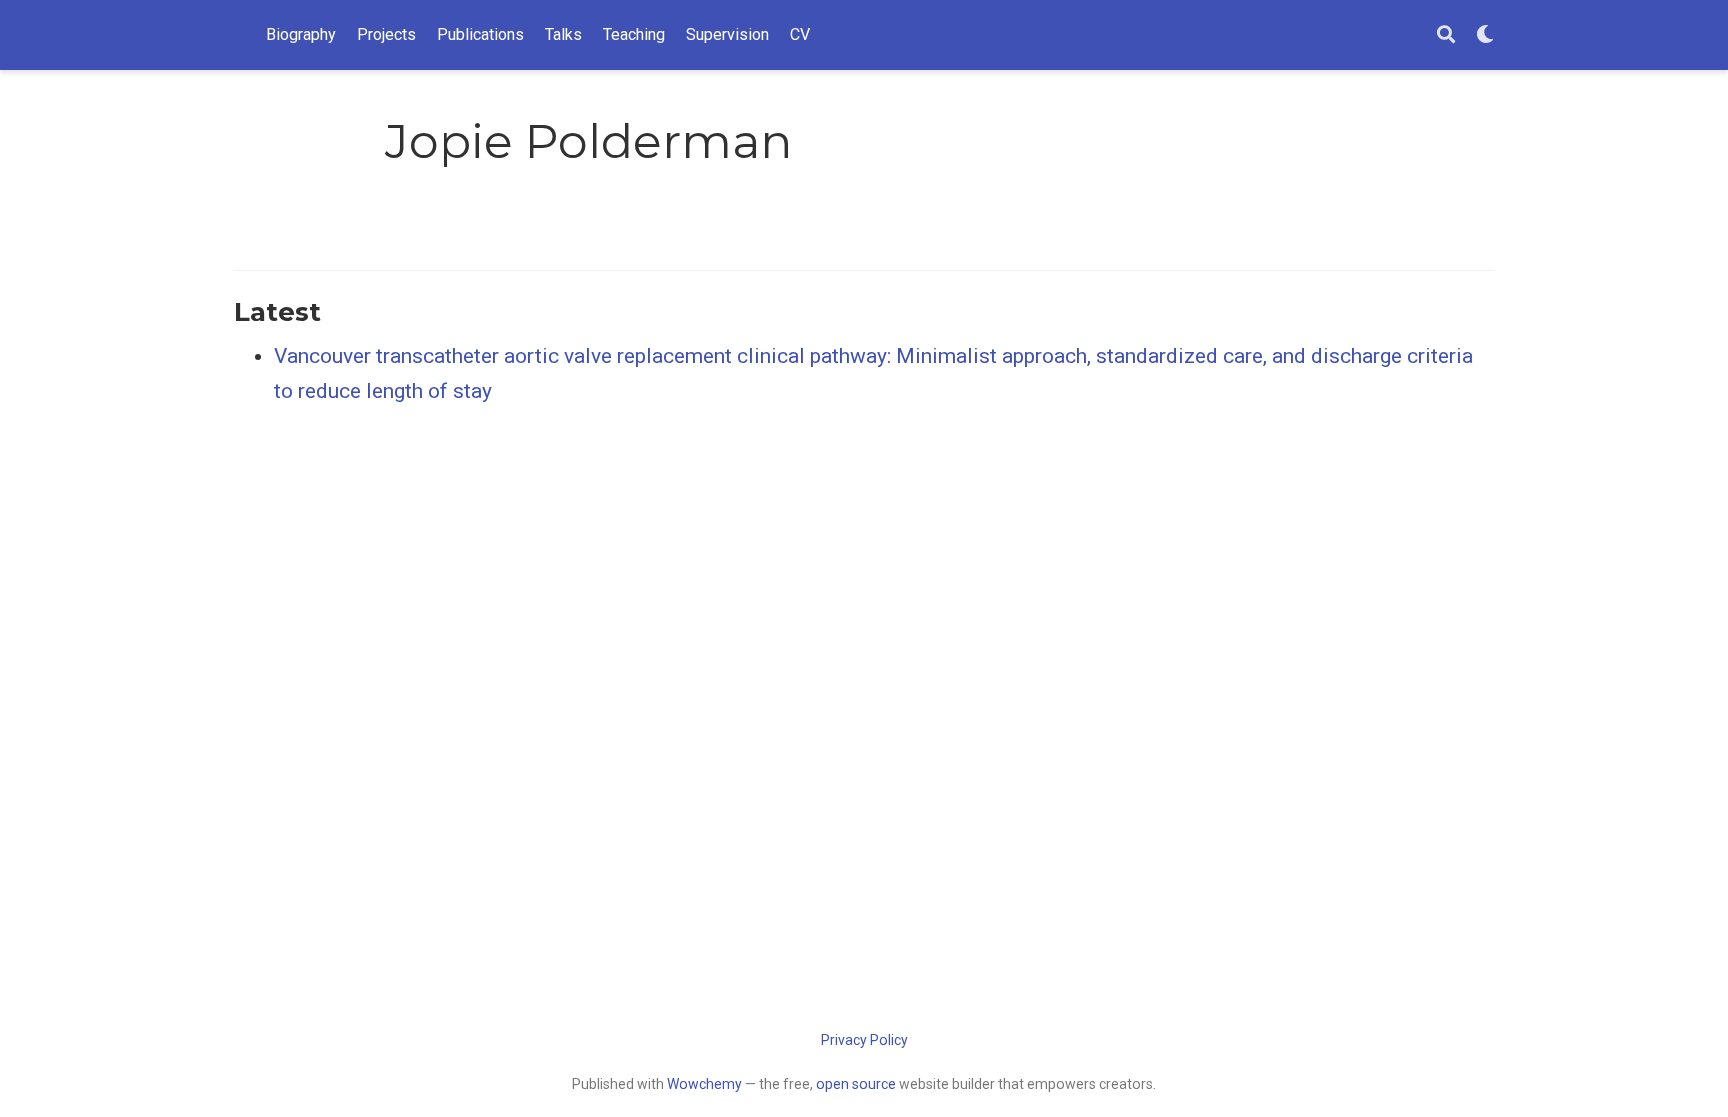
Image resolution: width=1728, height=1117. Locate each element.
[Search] (1446, 35)
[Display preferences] (1485, 35)
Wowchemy (704, 1084)
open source (856, 1084)
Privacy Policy (864, 1040)
